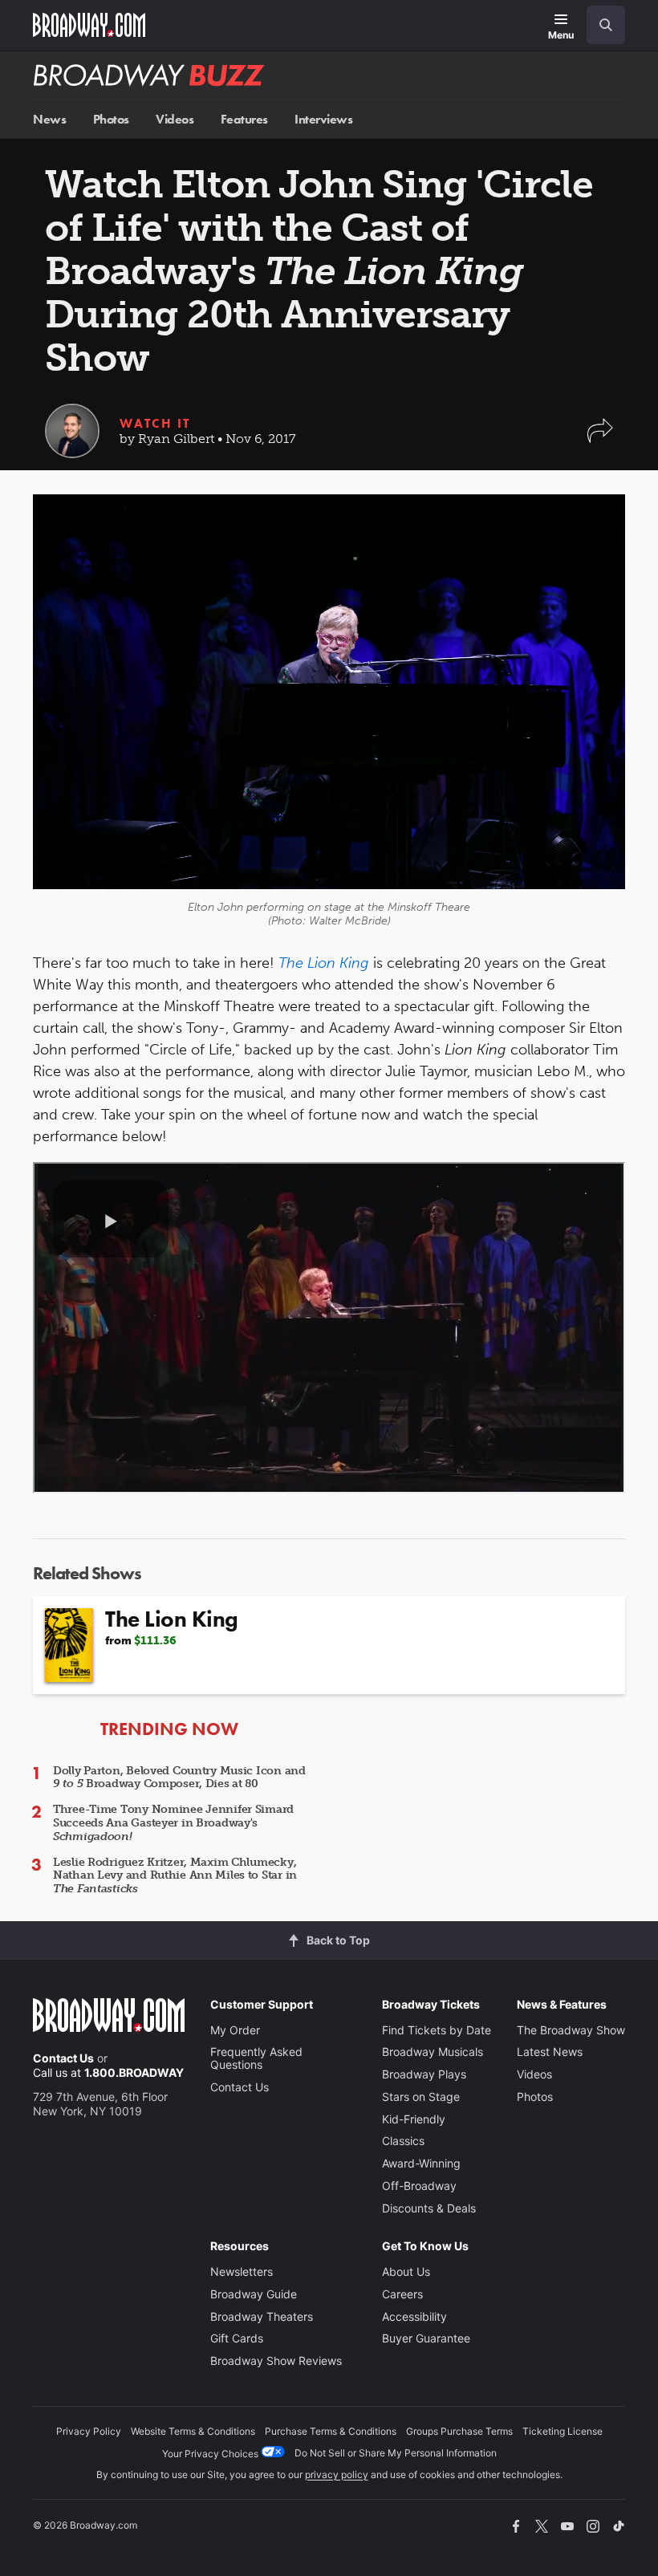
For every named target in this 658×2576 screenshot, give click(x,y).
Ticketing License (563, 2431)
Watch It (155, 423)
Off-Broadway (419, 2186)
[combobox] (599, 25)
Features (244, 119)
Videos (175, 119)
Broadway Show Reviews (276, 2361)
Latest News (550, 2052)
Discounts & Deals (429, 2208)
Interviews (323, 119)
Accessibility (414, 2316)
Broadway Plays (424, 2074)
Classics (403, 2141)
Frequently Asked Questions (256, 2058)
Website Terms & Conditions (193, 2431)
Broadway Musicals (433, 2052)
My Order (235, 2030)
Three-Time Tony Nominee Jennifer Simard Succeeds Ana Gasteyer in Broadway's (173, 1823)
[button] (600, 439)
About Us (406, 2271)
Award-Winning (421, 2163)
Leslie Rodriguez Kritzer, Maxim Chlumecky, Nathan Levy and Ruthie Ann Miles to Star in (175, 1876)
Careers (402, 2294)
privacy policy (337, 2474)
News (49, 119)
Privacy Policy (89, 2431)
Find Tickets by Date (437, 2030)
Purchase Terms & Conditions (331, 2431)
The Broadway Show (571, 2030)
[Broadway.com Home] (89, 25)
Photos (111, 119)
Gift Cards (237, 2338)
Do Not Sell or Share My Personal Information (396, 2453)
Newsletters (242, 2271)
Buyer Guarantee (426, 2338)
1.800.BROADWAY (134, 2072)
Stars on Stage (421, 2097)
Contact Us (63, 2058)
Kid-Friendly (414, 2119)
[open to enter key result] (606, 25)
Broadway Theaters (262, 2316)
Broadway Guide (254, 2294)
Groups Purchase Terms (459, 2431)
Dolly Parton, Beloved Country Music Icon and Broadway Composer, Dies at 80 (179, 1778)
